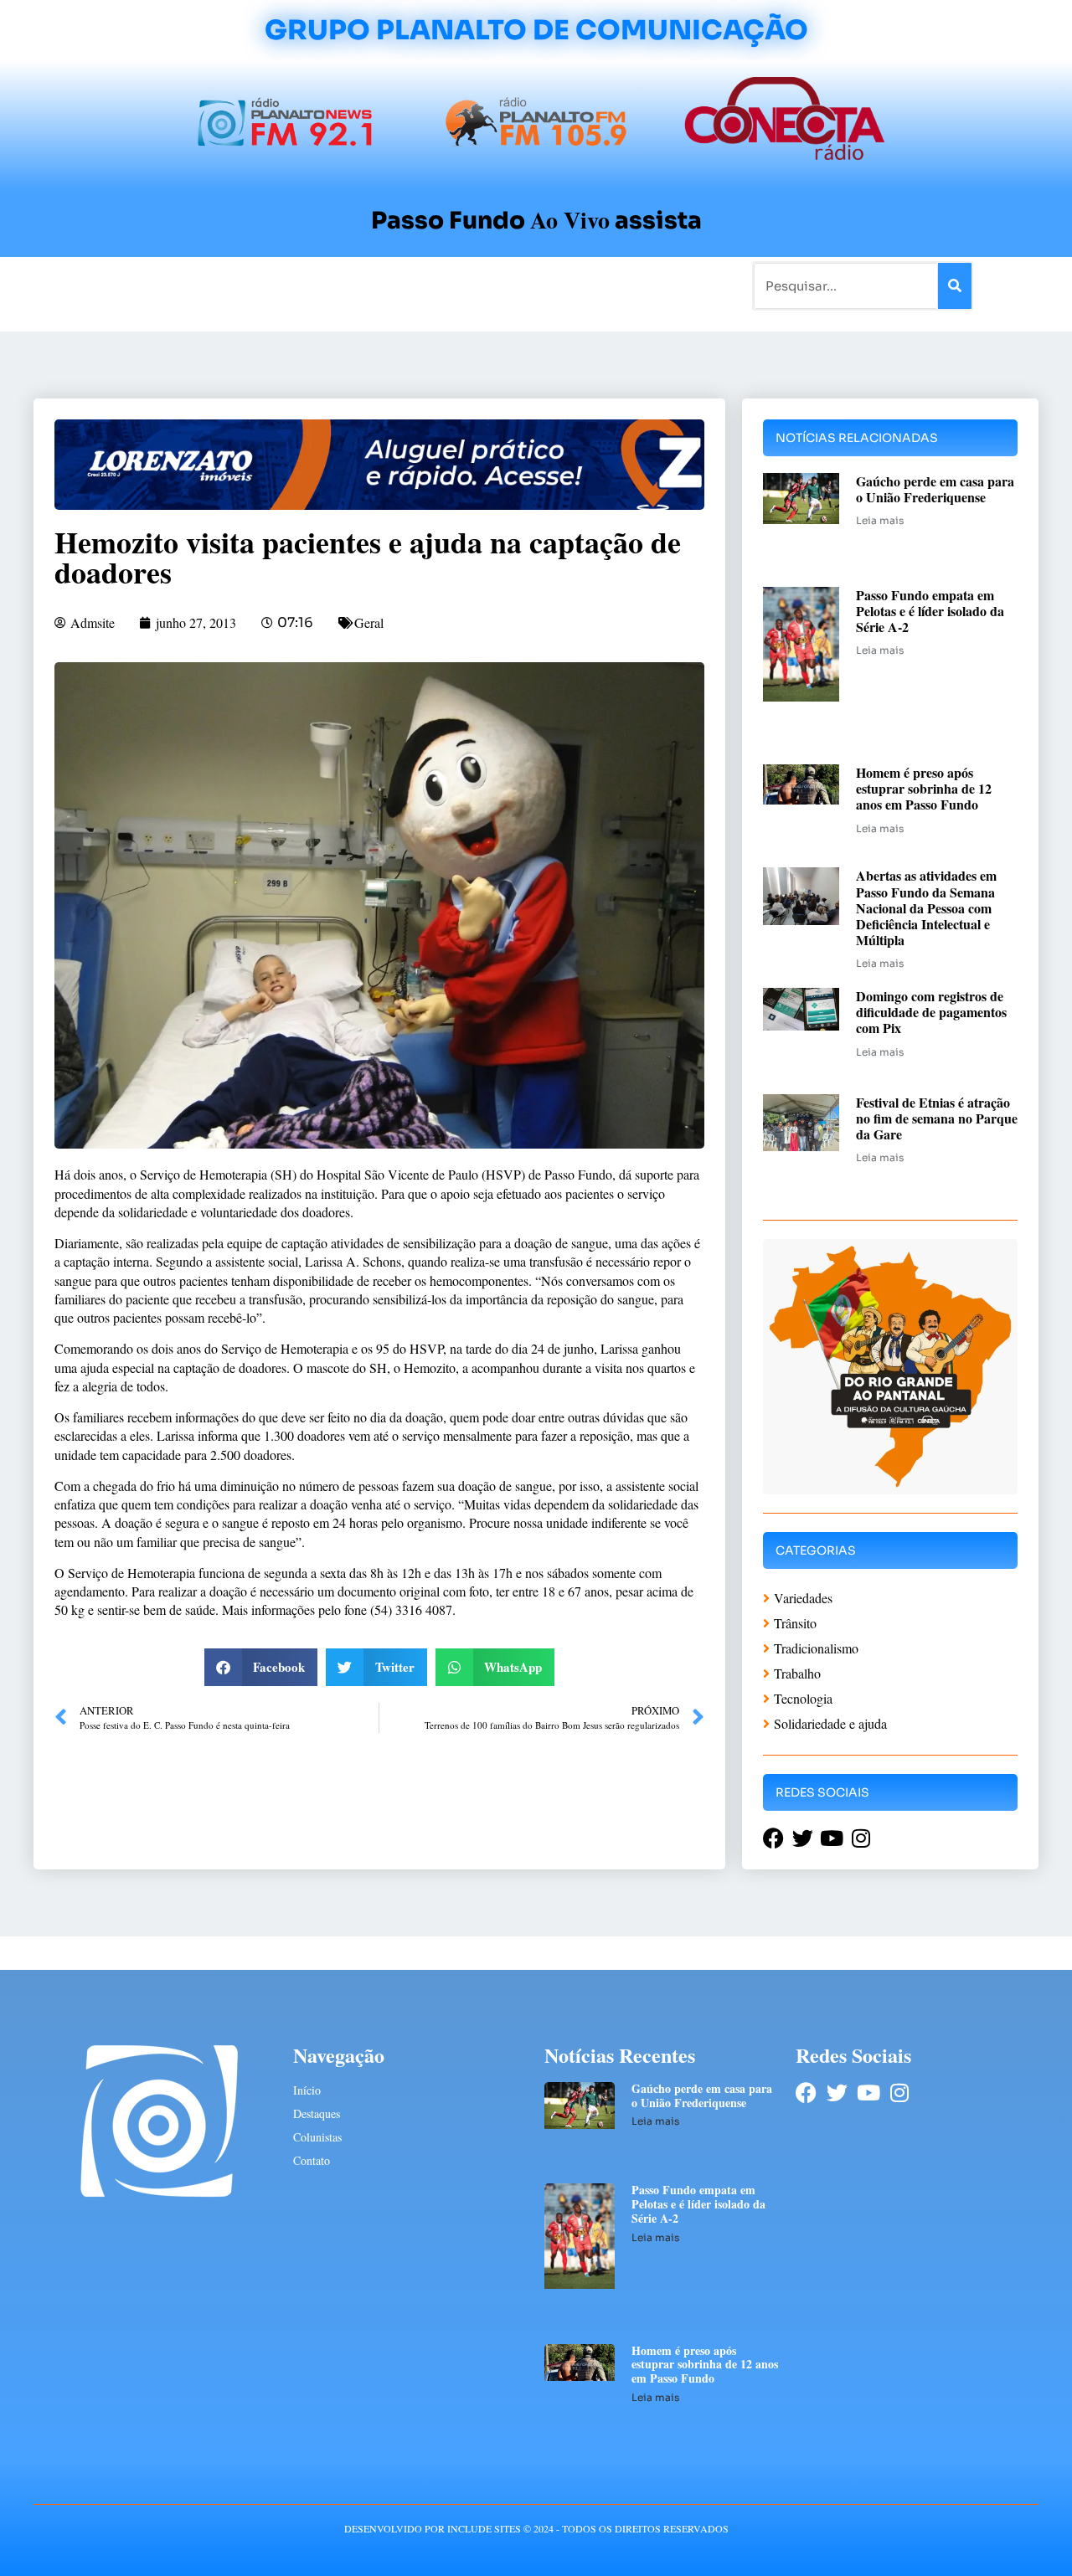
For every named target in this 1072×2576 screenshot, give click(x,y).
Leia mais (880, 520)
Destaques (317, 2113)
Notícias (161, 285)
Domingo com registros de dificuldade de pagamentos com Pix (931, 1012)
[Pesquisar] (955, 286)
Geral (369, 622)
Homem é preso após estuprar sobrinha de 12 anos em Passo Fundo (924, 788)
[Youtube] (868, 2093)
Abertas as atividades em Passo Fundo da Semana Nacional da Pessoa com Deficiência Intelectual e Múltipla (926, 908)
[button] (261, 1667)
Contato (592, 285)
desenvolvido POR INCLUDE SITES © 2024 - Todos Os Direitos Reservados (536, 2528)
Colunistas (406, 285)
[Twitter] (837, 2093)
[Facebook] (806, 2093)
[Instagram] (899, 2093)
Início (104, 285)
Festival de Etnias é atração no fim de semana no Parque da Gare (937, 1118)
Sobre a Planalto (502, 285)
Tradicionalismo (308, 285)
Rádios (222, 285)
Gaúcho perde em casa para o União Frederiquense (935, 489)
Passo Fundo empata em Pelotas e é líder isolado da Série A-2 (930, 611)
